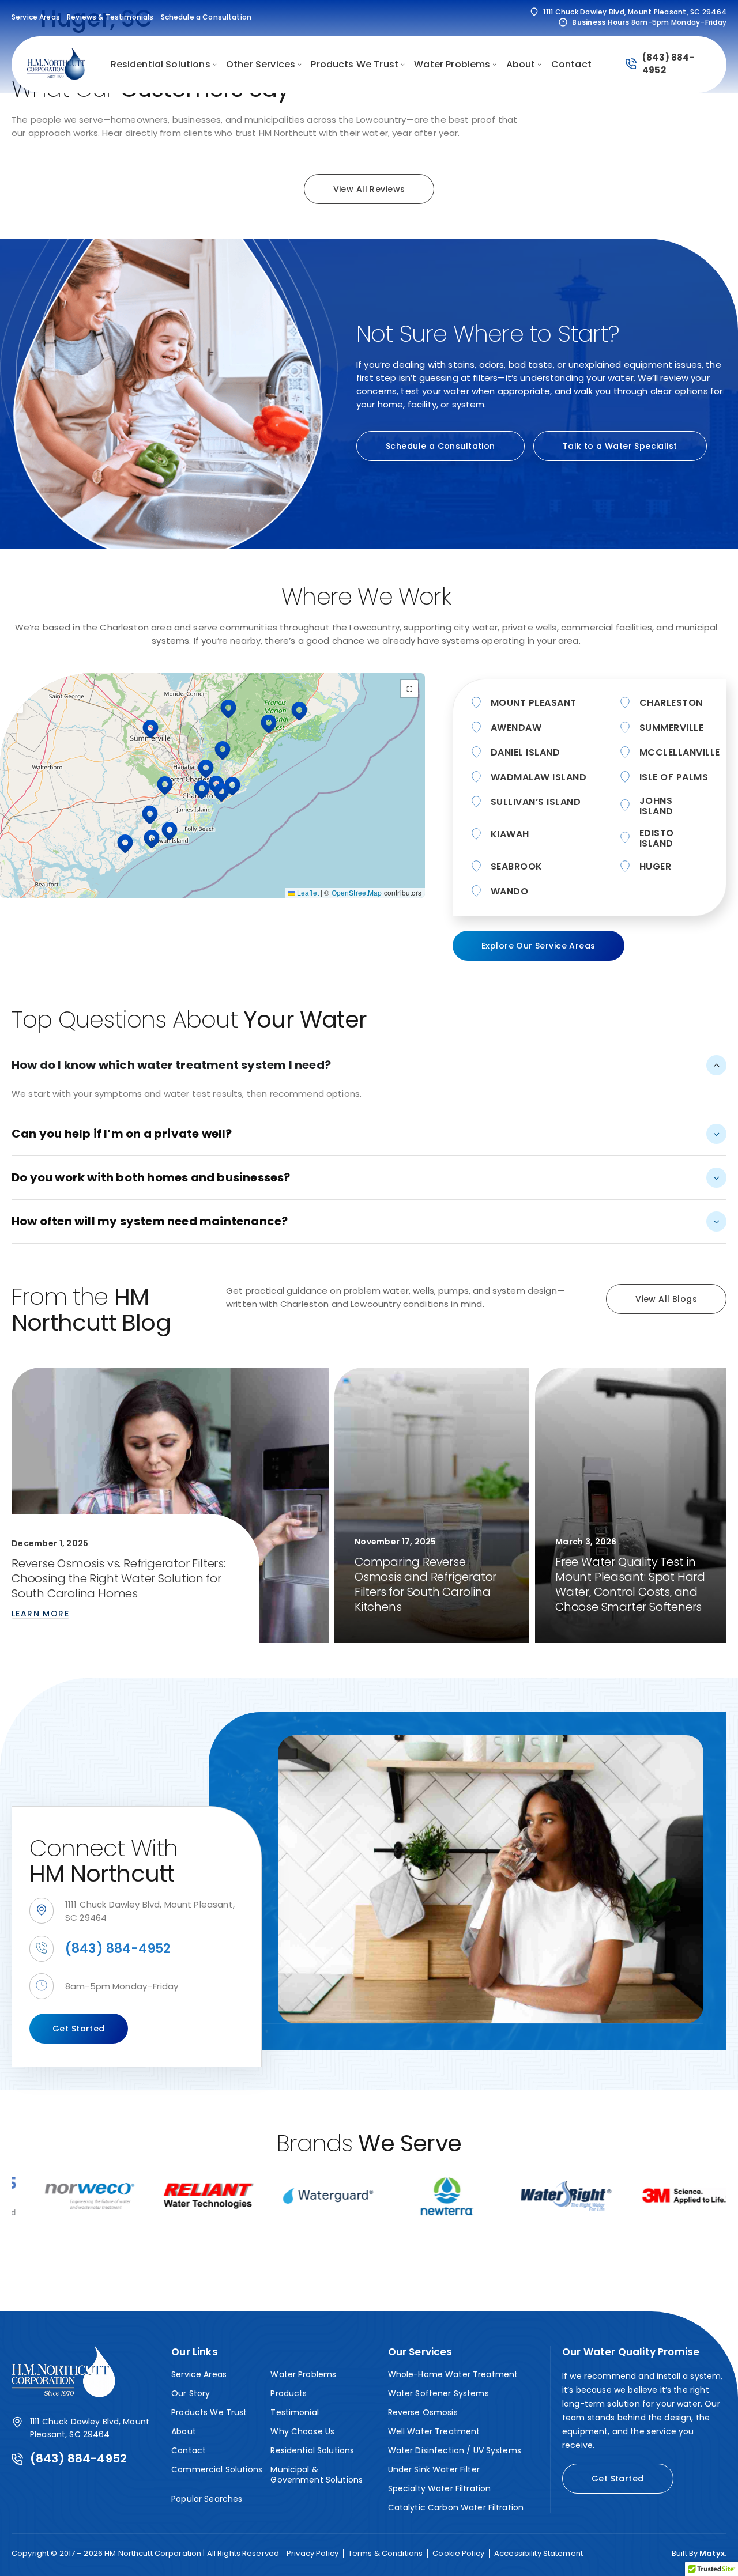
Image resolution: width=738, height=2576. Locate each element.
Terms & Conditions (385, 2554)
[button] (228, 709)
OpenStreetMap (357, 892)
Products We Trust (209, 2412)
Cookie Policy (458, 2554)
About (184, 2431)
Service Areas (199, 2374)
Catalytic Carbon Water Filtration (456, 2507)
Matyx (712, 2553)
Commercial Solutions (217, 2469)
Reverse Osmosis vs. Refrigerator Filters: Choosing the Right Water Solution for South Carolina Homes (118, 1578)
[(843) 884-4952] (631, 65)
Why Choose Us (302, 2431)
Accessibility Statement (539, 2554)
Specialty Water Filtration (440, 2488)
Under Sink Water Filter (434, 2469)
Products (289, 2393)
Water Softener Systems (438, 2393)
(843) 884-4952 (118, 1949)
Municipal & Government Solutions (317, 2475)
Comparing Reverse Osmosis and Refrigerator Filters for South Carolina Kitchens (426, 1584)
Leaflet (307, 892)
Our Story (191, 2393)
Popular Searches (207, 2499)
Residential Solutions (312, 2450)
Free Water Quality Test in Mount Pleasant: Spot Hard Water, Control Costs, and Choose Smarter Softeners (630, 1584)
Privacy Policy (312, 2554)
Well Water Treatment (434, 2431)
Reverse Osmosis (423, 2412)
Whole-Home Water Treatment (453, 2374)
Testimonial (295, 2412)
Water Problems (303, 2374)
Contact (189, 2450)
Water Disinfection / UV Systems (455, 2450)
